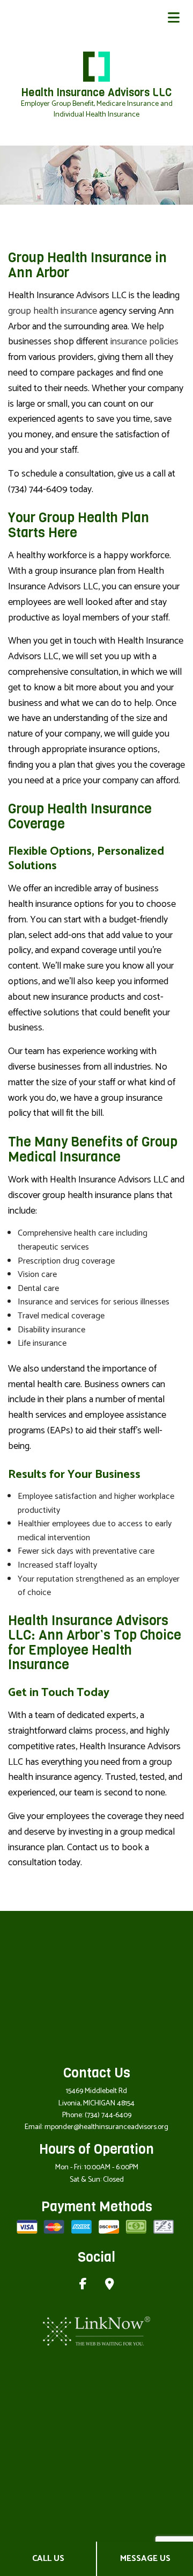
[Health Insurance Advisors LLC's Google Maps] (110, 2286)
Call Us (48, 2559)
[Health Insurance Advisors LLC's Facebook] (83, 2286)
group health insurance (53, 311)
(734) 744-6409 (108, 2115)
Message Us (145, 2559)
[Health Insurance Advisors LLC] (96, 66)
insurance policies (144, 342)
